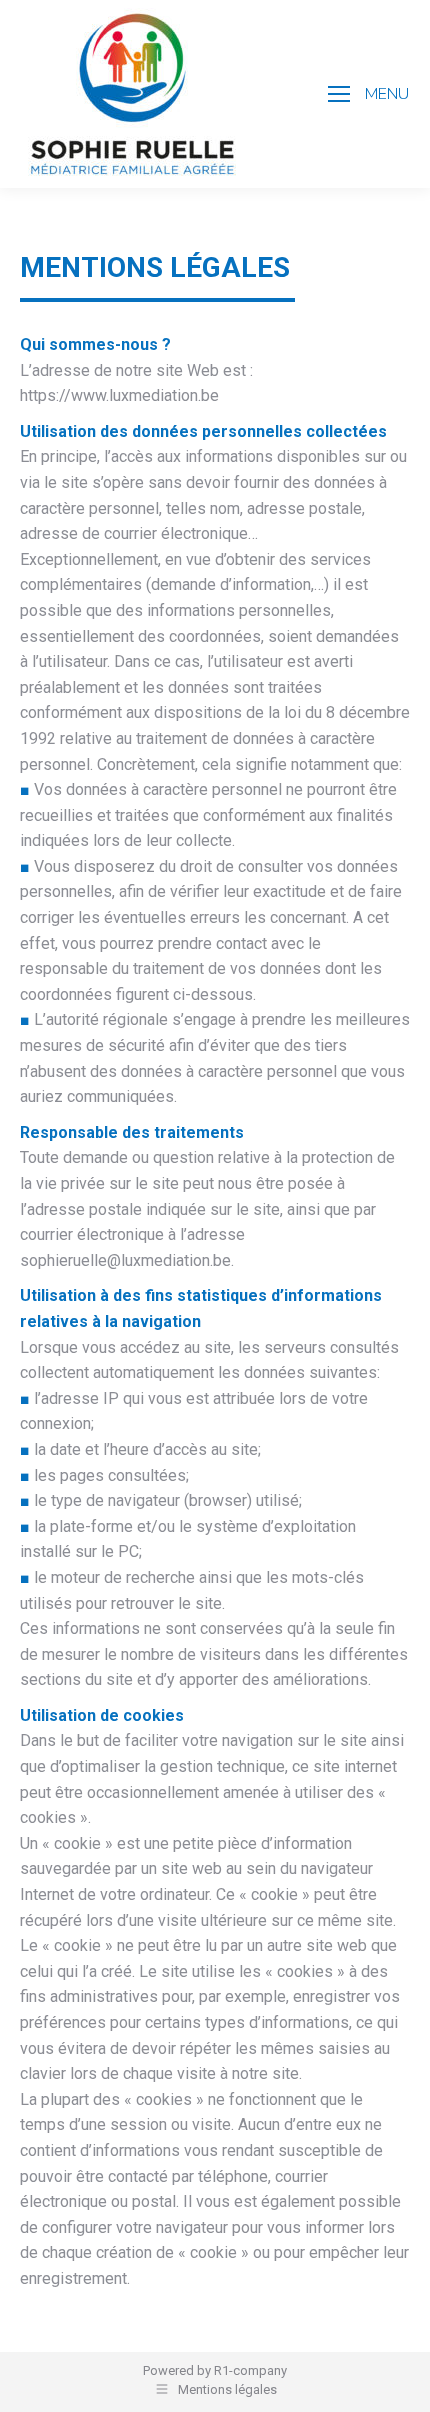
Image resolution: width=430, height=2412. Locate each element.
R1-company (250, 2370)
